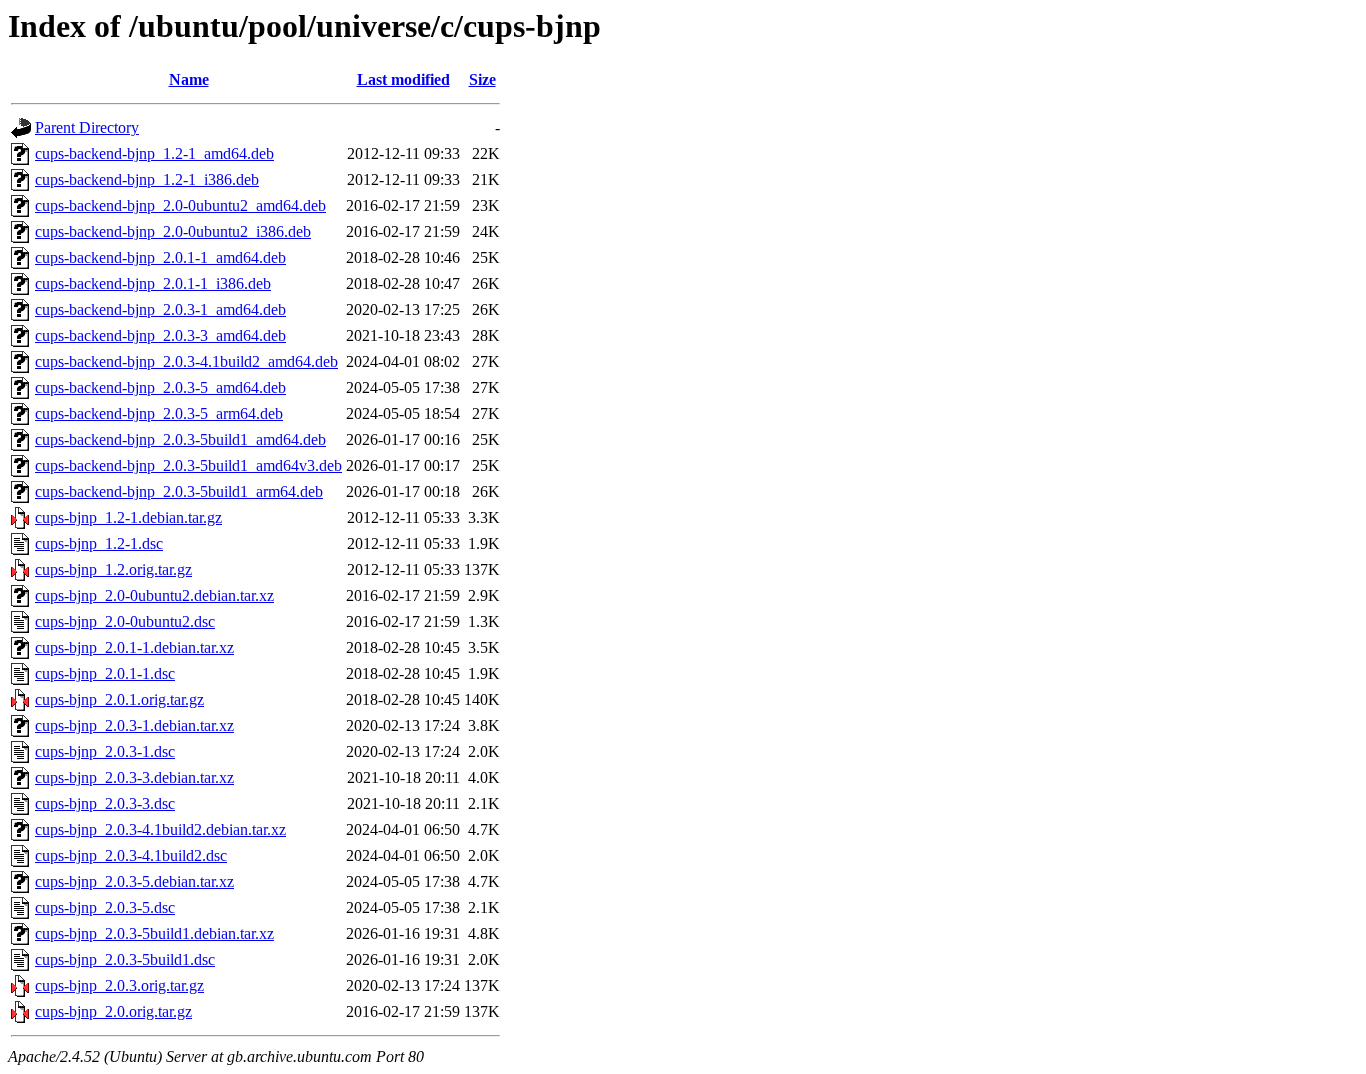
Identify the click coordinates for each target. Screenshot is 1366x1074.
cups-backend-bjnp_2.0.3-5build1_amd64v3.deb (188, 465)
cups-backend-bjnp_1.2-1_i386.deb (147, 179)
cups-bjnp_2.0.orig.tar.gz (113, 1011)
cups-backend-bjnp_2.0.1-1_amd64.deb (160, 257)
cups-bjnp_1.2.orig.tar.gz (113, 569)
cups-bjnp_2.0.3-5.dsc (105, 907)
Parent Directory (87, 127)
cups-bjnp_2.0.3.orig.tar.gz (119, 985)
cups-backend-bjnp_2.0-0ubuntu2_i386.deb (173, 231)
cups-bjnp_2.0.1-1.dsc (105, 673)
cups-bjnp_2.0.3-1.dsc (105, 751)
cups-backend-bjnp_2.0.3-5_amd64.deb (160, 387)
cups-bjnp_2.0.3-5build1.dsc (125, 959)
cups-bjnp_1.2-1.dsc (99, 543)
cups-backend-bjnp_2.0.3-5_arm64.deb (159, 413)
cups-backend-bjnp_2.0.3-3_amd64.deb (160, 335)
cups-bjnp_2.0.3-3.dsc (105, 803)
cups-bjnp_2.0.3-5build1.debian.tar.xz (154, 933)
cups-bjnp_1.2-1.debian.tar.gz (128, 517)
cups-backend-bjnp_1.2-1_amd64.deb (154, 153)
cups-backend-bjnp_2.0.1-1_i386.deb (153, 283)
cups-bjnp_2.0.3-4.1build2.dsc (131, 855)
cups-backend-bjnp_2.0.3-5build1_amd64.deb (180, 439)
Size (482, 79)
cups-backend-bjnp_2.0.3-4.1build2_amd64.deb (186, 361)
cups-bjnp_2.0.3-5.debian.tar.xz (134, 881)
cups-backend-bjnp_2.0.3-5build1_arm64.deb (179, 491)
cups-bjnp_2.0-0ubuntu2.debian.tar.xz (154, 595)
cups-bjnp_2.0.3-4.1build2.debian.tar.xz (160, 829)
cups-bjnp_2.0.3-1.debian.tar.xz (134, 725)
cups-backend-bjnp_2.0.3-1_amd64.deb (160, 309)
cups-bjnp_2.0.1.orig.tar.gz (119, 699)
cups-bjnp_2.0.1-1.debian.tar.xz (134, 647)
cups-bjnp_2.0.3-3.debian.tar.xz (134, 777)
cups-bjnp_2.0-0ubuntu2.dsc (125, 621)
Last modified (403, 79)
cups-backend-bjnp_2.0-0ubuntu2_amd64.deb (180, 205)
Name (189, 79)
